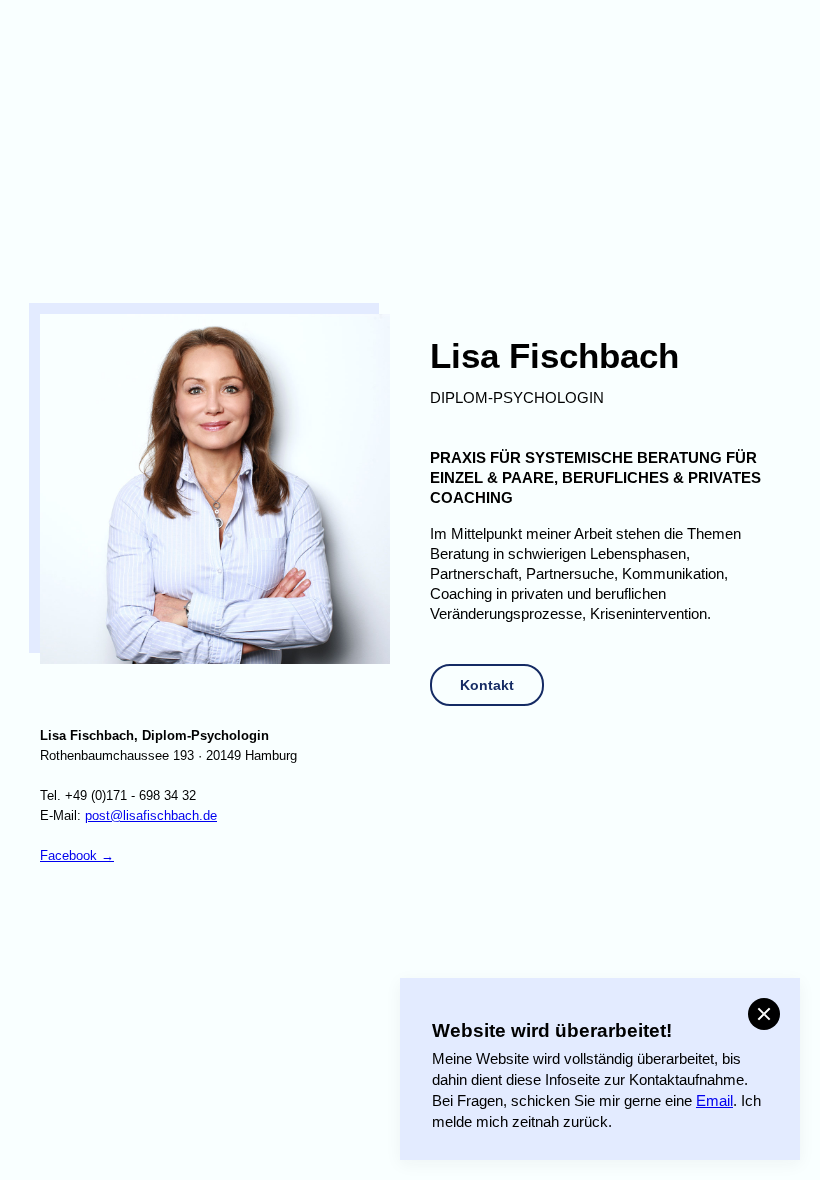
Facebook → (77, 856)
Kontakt (487, 685)
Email (714, 1100)
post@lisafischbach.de (151, 816)
